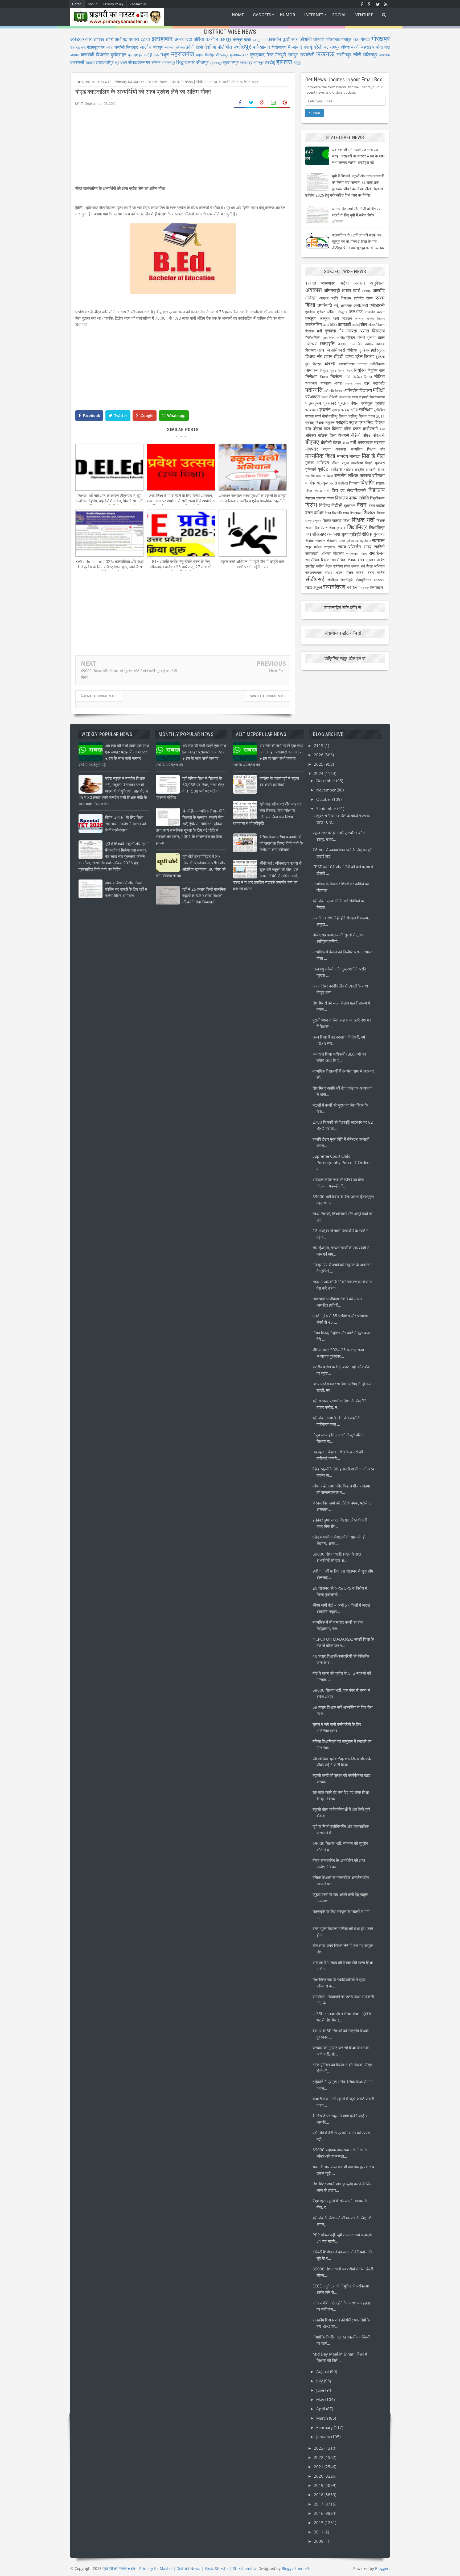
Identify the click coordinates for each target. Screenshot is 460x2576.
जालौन (145, 47)
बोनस (346, 443)
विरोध (311, 505)
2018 (319, 2495)
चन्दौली (120, 47)
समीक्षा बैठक (324, 566)
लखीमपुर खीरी (349, 55)
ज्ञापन (328, 356)
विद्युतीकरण (377, 498)
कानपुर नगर (260, 40)
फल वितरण (333, 429)
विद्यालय (377, 490)
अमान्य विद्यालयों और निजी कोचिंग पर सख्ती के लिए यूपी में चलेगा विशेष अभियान (356, 215)
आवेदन (311, 298)
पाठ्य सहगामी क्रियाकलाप (368, 397)
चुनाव (371, 337)
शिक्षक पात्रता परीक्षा (337, 520)
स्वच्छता (353, 587)
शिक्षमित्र (321, 528)
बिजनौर (102, 55)
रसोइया (336, 469)
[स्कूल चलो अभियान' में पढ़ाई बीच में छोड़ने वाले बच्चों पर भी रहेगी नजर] (253, 555)
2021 (319, 2467)
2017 (319, 2504)
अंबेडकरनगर (81, 39)
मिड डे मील (373, 456)
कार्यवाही (344, 324)
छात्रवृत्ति (327, 343)
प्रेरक (317, 429)
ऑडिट (331, 312)
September (327, 808)
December (326, 781)
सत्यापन (378, 540)
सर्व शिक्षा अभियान (373, 566)
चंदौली (110, 47)
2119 (319, 745)
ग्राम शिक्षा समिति (333, 338)
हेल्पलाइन (377, 587)
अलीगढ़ (121, 39)
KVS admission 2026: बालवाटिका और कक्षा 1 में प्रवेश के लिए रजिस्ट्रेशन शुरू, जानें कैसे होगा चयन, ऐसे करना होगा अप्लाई (109, 567)
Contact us (138, 4)
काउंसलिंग (314, 324)
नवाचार (362, 364)
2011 (319, 2532)
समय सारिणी (374, 547)
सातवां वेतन (365, 572)
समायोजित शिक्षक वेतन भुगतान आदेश (358, 560)
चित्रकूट (132, 47)
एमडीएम (310, 312)
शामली (90, 62)
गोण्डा (365, 39)
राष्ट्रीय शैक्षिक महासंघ (353, 475)
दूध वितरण (313, 364)
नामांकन (312, 370)
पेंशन (355, 403)
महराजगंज (183, 54)
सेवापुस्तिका (364, 580)
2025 (319, 764)
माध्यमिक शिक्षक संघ (368, 449)
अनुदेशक (377, 283)
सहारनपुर (169, 62)
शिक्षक (369, 512)
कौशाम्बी (319, 39)
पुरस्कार (330, 403)
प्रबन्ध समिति (350, 410)
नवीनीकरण (377, 364)
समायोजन (377, 553)
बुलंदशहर (118, 55)
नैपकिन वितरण (363, 377)
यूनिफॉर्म (311, 469)
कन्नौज (212, 39)
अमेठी (109, 39)
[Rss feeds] (386, 4)
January (324, 2437)
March (323, 2418)
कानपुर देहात (242, 39)
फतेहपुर (242, 46)
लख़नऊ (385, 55)
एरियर (321, 312)
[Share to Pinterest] (285, 103)
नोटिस (379, 376)
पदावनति (379, 383)
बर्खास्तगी (370, 429)
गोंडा (356, 40)
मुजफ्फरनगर (239, 55)
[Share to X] (251, 103)
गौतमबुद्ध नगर (78, 47)
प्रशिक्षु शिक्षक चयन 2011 (367, 416)
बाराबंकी (87, 55)
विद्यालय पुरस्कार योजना (320, 498)
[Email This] (273, 103)
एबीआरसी (377, 305)
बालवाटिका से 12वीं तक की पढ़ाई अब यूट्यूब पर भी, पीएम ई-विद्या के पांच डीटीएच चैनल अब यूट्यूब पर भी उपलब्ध (358, 241)
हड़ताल (365, 588)
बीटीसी (326, 442)
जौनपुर (158, 47)
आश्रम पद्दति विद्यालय (335, 298)
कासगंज (274, 39)
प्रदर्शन (325, 409)
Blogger (382, 2568)
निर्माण (324, 377)
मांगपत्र (312, 449)
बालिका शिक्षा (327, 435)
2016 (319, 2513)
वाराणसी (77, 62)
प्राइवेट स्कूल (347, 422)
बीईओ (356, 435)
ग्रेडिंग (351, 337)
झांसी (200, 47)
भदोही (148, 55)
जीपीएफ (352, 350)
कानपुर (225, 39)
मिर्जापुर (210, 55)
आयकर (367, 291)
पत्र (367, 383)
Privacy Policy (113, 4)
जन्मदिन (357, 344)
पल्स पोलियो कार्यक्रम (336, 397)
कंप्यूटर (342, 312)
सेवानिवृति (347, 580)
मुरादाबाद (257, 55)
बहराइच (368, 47)
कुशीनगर (290, 39)
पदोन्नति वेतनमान (334, 391)
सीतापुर (202, 62)
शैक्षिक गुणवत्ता (373, 534)
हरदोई (270, 62)
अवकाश (314, 290)
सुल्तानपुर (231, 62)
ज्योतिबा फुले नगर (175, 47)
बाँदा (379, 47)
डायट (349, 356)
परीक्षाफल (313, 397)
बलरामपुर (332, 47)
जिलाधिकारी (335, 350)
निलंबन (336, 376)
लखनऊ (325, 54)
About (92, 4)
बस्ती (355, 47)
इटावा (145, 39)
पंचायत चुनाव (353, 383)
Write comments (267, 696)
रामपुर (293, 55)
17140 (311, 283)
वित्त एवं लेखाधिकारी (349, 490)
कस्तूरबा (311, 318)
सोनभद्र (246, 62)
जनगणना (343, 344)
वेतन (362, 505)
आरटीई (379, 290)
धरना (330, 363)
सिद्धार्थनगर (186, 62)
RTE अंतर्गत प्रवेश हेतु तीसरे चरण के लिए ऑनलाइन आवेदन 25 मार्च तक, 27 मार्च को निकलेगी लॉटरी (181, 567)
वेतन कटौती (377, 505)
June (321, 2390)
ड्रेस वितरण (365, 356)
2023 (319, 2448)
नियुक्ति (360, 370)
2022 (319, 2457)
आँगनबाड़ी (332, 290)
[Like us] (362, 4)
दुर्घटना (380, 357)
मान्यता (355, 456)
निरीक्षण (311, 376)
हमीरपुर (259, 62)
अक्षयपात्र (328, 283)
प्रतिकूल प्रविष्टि (373, 403)
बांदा (387, 47)
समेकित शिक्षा (342, 566)
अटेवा (344, 283)
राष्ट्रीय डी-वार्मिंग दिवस (370, 470)
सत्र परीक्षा (313, 547)
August (323, 2371)
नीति (347, 377)
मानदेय (342, 456)
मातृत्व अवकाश (334, 449)
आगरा (134, 39)
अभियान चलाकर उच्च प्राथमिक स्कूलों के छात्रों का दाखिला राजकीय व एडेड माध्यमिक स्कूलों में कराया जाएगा (252, 501)
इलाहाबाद (162, 38)
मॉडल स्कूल (340, 463)
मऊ (156, 55)
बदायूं (308, 47)
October (324, 799)
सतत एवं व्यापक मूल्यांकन (355, 541)
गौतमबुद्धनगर (96, 47)
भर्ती (353, 442)
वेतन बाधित (315, 513)
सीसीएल (333, 580)
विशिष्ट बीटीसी (331, 505)
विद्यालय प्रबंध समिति (352, 498)
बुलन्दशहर (135, 55)
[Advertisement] (183, 148)
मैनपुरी (281, 55)
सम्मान (355, 566)
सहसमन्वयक (313, 572)
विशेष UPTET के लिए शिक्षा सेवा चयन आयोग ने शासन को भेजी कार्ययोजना (126, 824)
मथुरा (165, 55)
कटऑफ (356, 312)
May (321, 2399)
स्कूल (318, 587)
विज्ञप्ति (367, 482)
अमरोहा (99, 39)
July (320, 2381)
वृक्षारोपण (350, 505)
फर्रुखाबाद (261, 47)
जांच (321, 350)
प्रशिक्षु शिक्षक (338, 416)
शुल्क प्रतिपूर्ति (351, 534)
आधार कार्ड (351, 290)
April (321, 2409)
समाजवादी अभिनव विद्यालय (325, 553)
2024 (319, 773)
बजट (357, 429)
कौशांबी (306, 39)
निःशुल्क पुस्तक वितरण (332, 371)
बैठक (337, 442)
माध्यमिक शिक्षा (320, 456)
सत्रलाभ (330, 547)
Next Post (278, 671)
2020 (319, 2476)
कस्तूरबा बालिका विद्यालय (370, 318)
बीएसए (312, 442)
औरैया (199, 39)
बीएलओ (379, 435)
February (325, 2427)
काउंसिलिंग (330, 325)
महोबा (200, 55)
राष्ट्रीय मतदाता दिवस (319, 476)
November (326, 790)
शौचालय (332, 541)
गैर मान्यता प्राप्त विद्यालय (362, 331)
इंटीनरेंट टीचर (363, 298)
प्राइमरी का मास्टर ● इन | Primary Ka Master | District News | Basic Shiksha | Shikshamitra (179, 2568)
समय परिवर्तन (350, 547)
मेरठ (270, 55)
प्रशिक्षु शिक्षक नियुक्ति (320, 422)
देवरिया (210, 47)
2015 (319, 2523)
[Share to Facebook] (240, 103)
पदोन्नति (314, 390)
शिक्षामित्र (357, 527)
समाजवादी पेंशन (356, 554)
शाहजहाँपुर (105, 62)
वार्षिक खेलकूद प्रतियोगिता (327, 483)
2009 (319, 2541)
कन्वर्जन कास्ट (375, 312)
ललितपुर (370, 55)
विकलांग (354, 483)
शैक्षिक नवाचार (315, 541)
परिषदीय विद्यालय (359, 390)
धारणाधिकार (347, 364)
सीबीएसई (315, 579)
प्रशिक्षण (366, 409)
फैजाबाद (295, 47)
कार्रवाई (356, 325)
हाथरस (284, 62)
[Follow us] (378, 4)
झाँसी (190, 47)
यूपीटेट (323, 469)
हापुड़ (297, 62)
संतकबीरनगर (139, 62)
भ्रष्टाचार (365, 442)
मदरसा (379, 442)
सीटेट (381, 572)
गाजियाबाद (333, 39)
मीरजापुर (222, 55)
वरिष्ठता (379, 475)
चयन (361, 337)
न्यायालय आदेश (331, 383)
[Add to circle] (370, 4)
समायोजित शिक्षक (317, 560)
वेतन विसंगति (333, 513)
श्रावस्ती (121, 62)
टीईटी (339, 356)
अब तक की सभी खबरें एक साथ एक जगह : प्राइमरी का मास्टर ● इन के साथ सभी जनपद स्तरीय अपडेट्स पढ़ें (358, 156)
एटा (189, 39)
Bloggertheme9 (295, 2568)
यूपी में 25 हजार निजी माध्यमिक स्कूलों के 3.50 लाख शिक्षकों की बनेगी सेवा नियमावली (204, 895)
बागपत (75, 55)
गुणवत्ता (330, 331)
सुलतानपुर (216, 63)
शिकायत (356, 513)
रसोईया (348, 470)
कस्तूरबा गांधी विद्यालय (336, 318)
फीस (348, 429)
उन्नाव (180, 39)
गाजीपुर (346, 39)
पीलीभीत (225, 47)
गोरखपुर (381, 38)
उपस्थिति (325, 305)
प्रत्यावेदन (311, 410)
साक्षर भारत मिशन (339, 572)
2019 (319, 2485)
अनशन (359, 283)
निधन (349, 371)
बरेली (318, 47)
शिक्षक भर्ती (363, 520)
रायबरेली (307, 55)
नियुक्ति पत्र (376, 370)
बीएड (367, 435)
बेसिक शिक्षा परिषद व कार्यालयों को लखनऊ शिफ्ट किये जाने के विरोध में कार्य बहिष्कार (281, 843)
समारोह (310, 566)
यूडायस (380, 463)
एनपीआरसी (361, 305)
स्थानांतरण (334, 587)
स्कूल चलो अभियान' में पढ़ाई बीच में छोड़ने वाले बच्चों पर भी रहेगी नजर (252, 564)
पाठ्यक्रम (313, 403)
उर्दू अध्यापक (343, 305)
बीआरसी (344, 435)
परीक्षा (379, 390)
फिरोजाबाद (279, 47)
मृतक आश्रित (317, 463)
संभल (156, 62)
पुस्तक (344, 403)
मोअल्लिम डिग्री (362, 463)
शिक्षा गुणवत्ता (337, 528)
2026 (319, 755)
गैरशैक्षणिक (312, 337)
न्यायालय (311, 383)
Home (77, 4)
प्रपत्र (336, 410)
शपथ (346, 513)
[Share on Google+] (262, 103)
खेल (364, 324)
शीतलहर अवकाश (326, 534)
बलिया (345, 47)
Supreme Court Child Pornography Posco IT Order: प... (341, 1162)
